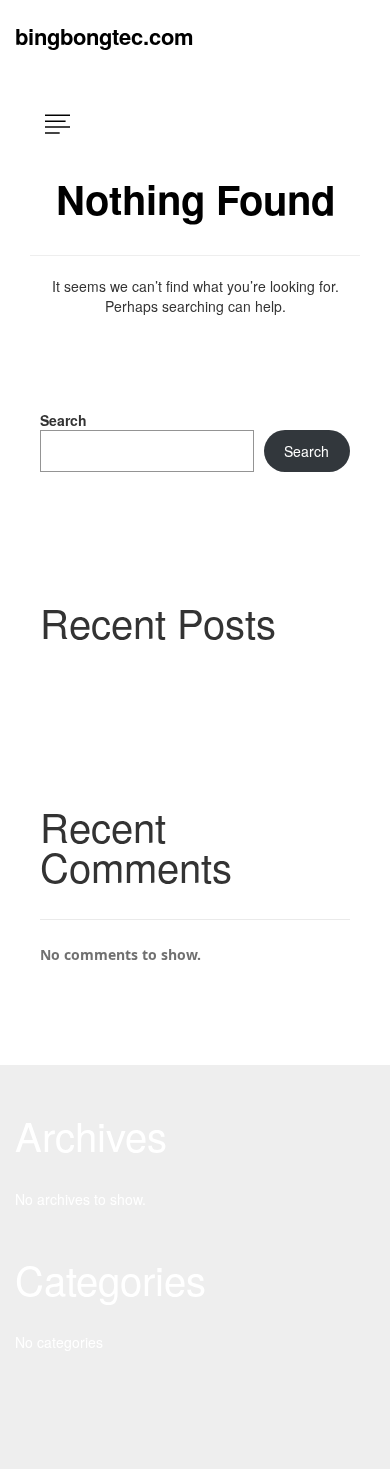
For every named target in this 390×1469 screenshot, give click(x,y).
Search (63, 420)
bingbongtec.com (104, 36)
